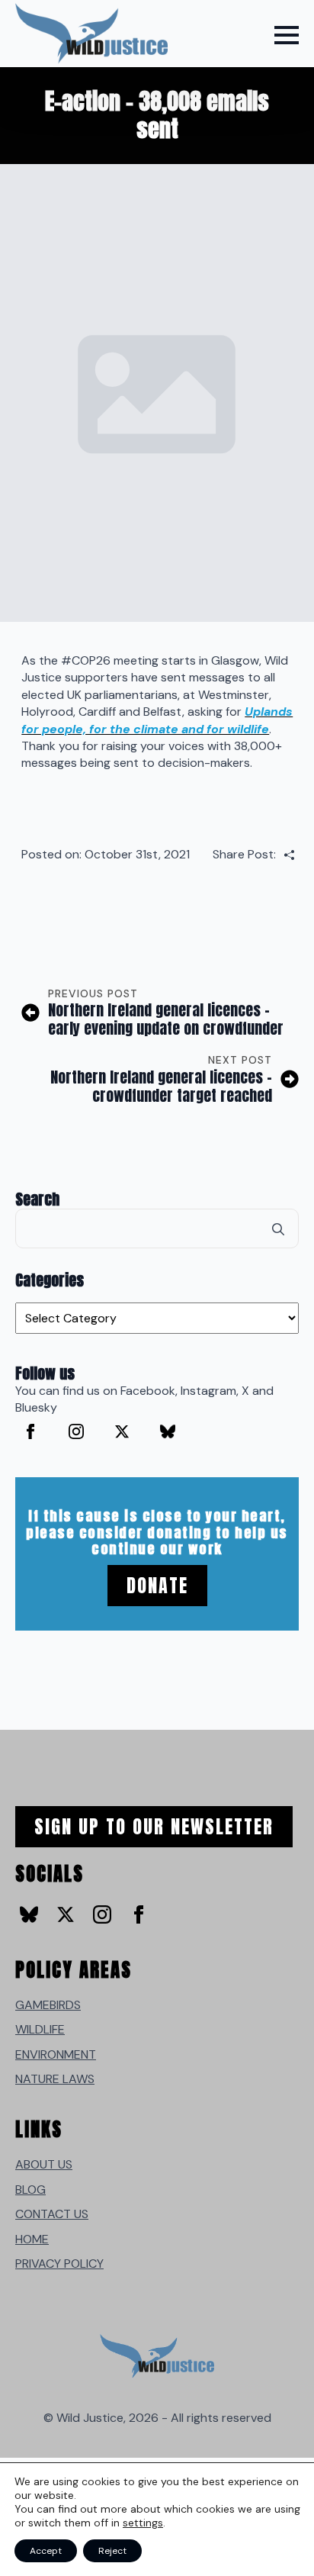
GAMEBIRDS (48, 2005)
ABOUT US (44, 2164)
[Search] (278, 1229)
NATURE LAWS (55, 2079)
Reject (112, 2551)
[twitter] (122, 1431)
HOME (32, 2239)
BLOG (30, 2190)
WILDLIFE (40, 2029)
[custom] (168, 1431)
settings (143, 2523)
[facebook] (30, 1431)
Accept (46, 2551)
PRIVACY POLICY (59, 2264)
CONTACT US (52, 2214)
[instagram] (76, 1431)
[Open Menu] (287, 35)
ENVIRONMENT (56, 2054)
